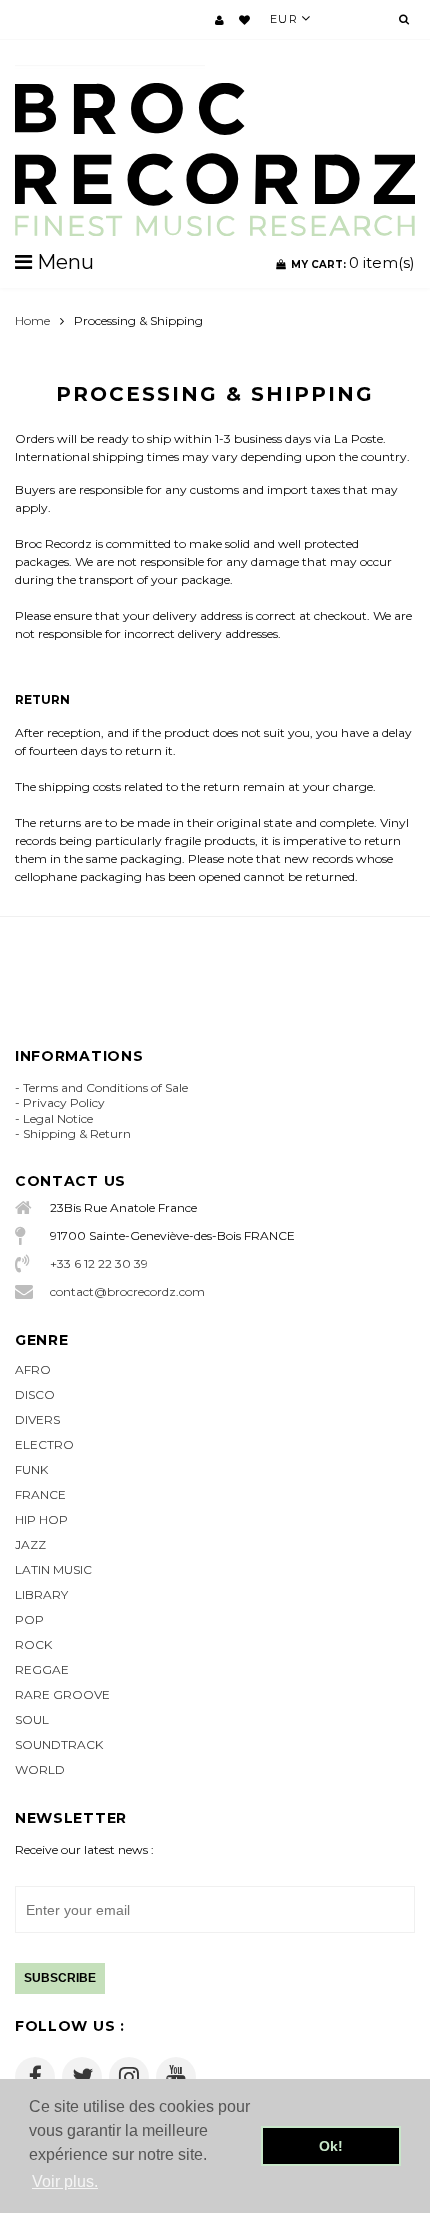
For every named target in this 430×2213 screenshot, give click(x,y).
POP (29, 1619)
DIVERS (37, 1419)
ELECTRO (44, 1444)
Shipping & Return (77, 1133)
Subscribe (60, 1978)
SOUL (32, 1719)
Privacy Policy (64, 1102)
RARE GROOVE (62, 1694)
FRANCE (40, 1494)
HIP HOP (41, 1519)
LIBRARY (41, 1594)
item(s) (353, 262)
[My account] (219, 20)
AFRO (33, 1369)
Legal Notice (58, 1118)
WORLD (40, 1769)
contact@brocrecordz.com (127, 1291)
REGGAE (42, 1669)
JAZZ (30, 1544)
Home (32, 320)
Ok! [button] (331, 2146)
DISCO (35, 1394)
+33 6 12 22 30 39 (99, 1263)
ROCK (33, 1644)
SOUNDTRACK (59, 1744)
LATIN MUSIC (53, 1569)
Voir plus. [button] (65, 2181)
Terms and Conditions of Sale (105, 1087)
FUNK (31, 1469)
